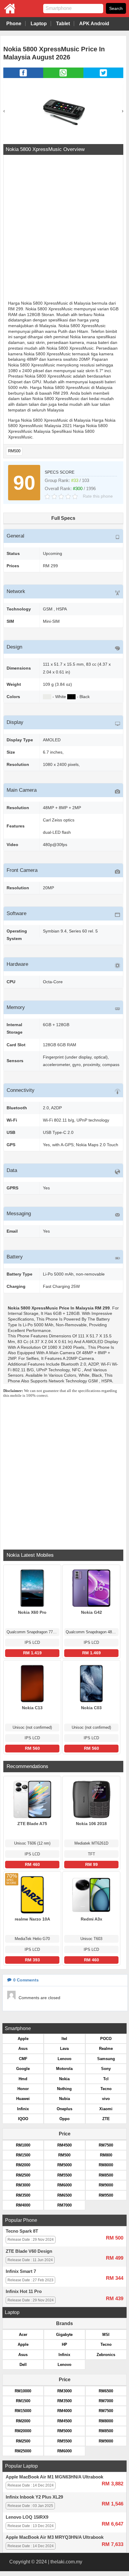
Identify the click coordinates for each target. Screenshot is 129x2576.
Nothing (64, 2089)
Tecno (106, 2089)
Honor (23, 2089)
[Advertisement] (64, 228)
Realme (106, 2049)
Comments (26, 1980)
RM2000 (23, 2165)
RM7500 (106, 2145)
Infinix (23, 2109)
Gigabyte (64, 2335)
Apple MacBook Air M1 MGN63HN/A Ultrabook (54, 2477)
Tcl (106, 2079)
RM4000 (23, 2205)
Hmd (23, 2079)
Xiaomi (106, 2109)
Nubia (64, 2099)
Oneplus (64, 2109)
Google (23, 2069)
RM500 (14, 451)
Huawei (23, 2099)
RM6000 (64, 2185)
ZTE (106, 2119)
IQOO (23, 2119)
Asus (23, 2049)
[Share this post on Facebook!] (23, 76)
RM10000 (23, 2391)
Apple (23, 2039)
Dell (23, 2365)
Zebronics (106, 2355)
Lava (64, 2049)
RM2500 (23, 2175)
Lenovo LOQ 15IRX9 (27, 2517)
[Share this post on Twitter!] (103, 76)
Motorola (64, 2069)
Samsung (106, 2059)
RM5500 (64, 2175)
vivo (106, 2099)
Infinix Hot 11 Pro (24, 2291)
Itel (64, 2039)
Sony (106, 2069)
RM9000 (106, 2185)
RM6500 (64, 2195)
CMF (23, 2059)
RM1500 (23, 2155)
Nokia (64, 2079)
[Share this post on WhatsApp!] (63, 76)
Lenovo (64, 2059)
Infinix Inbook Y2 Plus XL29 (34, 2497)
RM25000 (23, 2451)
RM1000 (23, 2145)
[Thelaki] (7, 12)
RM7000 (64, 2205)
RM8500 (106, 2175)
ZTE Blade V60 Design (29, 2251)
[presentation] (4, 111)
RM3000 (23, 2185)
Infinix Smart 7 (21, 2271)
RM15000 (23, 2411)
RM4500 (64, 2145)
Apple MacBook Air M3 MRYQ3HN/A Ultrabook (55, 2537)
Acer (23, 2335)
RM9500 (106, 2195)
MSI (106, 2335)
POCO (106, 2039)
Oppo (64, 2119)
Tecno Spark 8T (22, 2231)
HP (64, 2344)
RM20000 (23, 2431)
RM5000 (64, 2165)
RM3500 (23, 2195)
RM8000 (106, 2165)
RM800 (106, 2155)
